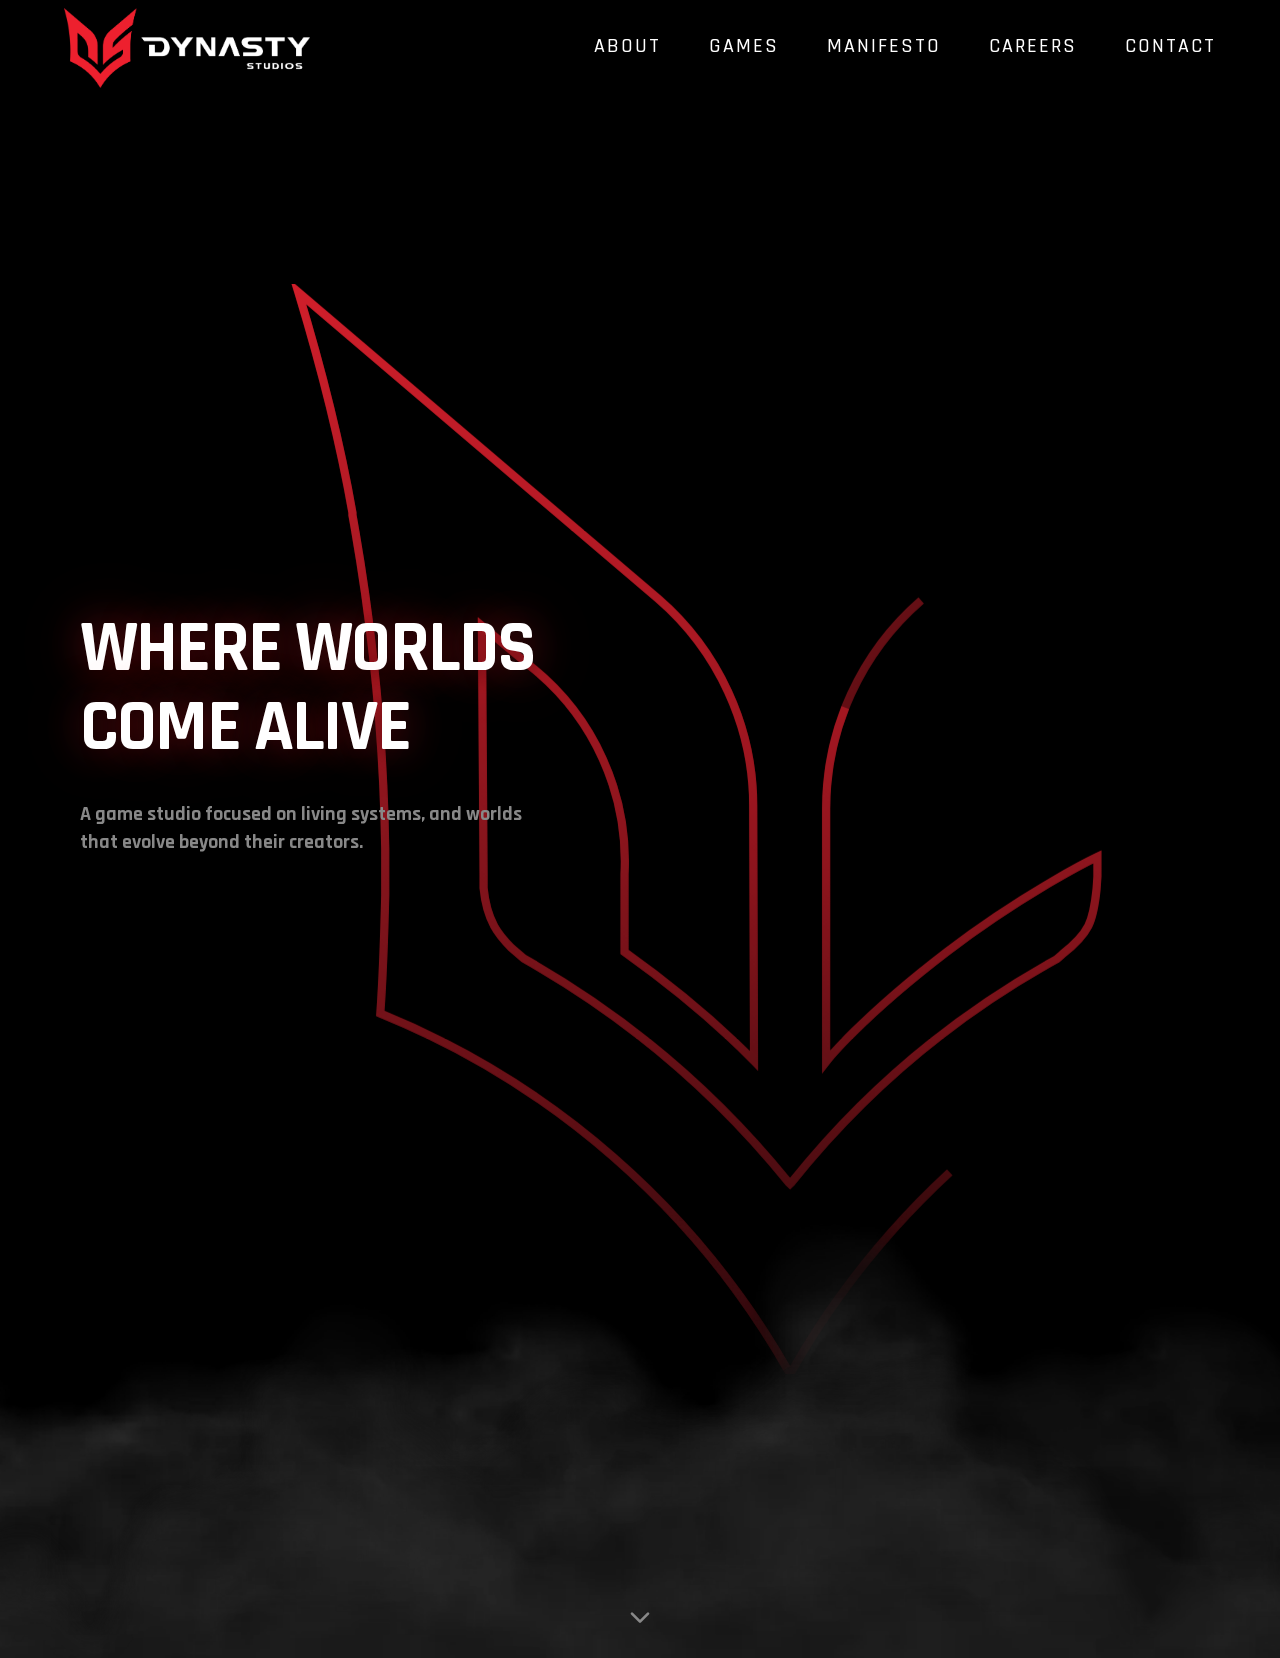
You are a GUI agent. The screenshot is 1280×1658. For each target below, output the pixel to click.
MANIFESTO (884, 46)
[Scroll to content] (640, 1610)
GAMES (744, 46)
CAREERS (1033, 46)
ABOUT (627, 46)
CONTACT (1170, 46)
